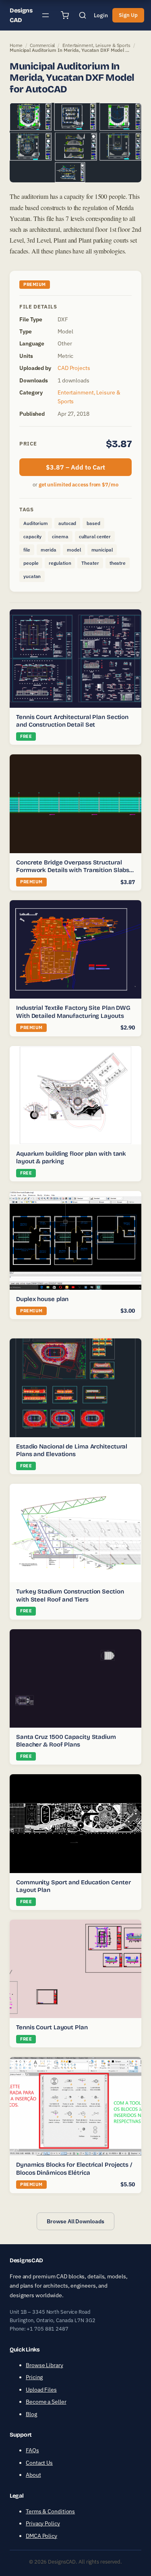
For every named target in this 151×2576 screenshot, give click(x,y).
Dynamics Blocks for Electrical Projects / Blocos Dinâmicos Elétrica (74, 2169)
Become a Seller (46, 2402)
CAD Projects (74, 368)
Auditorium (36, 523)
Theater (90, 563)
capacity (32, 536)
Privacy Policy (43, 2523)
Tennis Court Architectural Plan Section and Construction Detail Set (72, 721)
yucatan (32, 576)
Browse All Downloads (75, 2221)
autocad (67, 523)
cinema (60, 536)
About (33, 2475)
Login (101, 15)
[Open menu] (46, 15)
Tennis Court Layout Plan (52, 2027)
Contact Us (39, 2463)
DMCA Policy (41, 2536)
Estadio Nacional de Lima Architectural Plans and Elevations (72, 1450)
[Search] (83, 15)
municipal (102, 550)
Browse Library (44, 2365)
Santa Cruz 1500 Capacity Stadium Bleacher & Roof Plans (66, 1741)
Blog (31, 2414)
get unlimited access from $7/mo (79, 485)
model (74, 550)
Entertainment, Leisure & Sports (96, 45)
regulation (60, 563)
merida (49, 550)
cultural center (95, 536)
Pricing (34, 2377)
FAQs (32, 2450)
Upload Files (41, 2390)
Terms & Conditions (50, 2511)
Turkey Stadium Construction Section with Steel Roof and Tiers (70, 1595)
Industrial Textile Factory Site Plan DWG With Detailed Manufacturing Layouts (73, 1012)
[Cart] (65, 15)
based (93, 523)
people (31, 563)
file (27, 550)
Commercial (42, 45)
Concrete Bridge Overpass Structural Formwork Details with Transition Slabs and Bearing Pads (73, 870)
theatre (118, 563)
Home (16, 45)
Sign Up (128, 15)
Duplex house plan (42, 1299)
